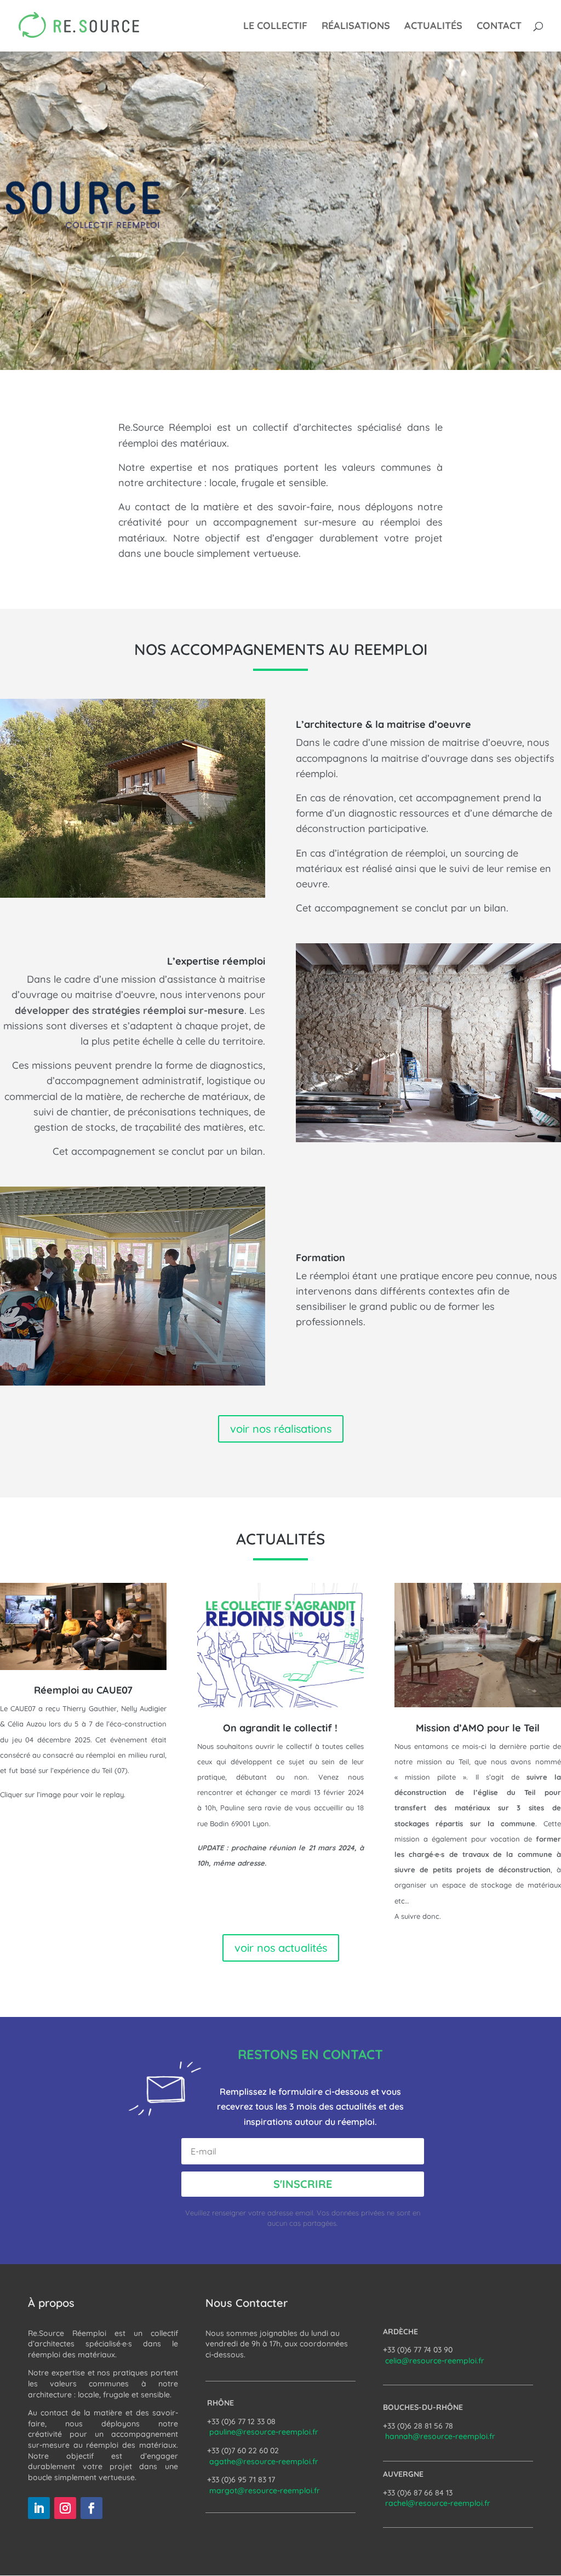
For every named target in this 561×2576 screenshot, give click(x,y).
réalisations (356, 27)
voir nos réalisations (281, 1429)
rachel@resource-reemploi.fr (438, 2503)
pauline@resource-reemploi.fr (264, 2432)
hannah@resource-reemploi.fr (440, 2436)
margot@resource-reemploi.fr (265, 2490)
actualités (433, 27)
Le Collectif (275, 27)
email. (306, 2213)
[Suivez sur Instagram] (65, 2508)
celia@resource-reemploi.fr (435, 2361)
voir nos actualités (281, 1948)
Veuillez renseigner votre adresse (240, 2213)
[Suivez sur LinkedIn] (39, 2508)
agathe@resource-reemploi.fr (264, 2461)
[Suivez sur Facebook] (91, 2508)
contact (499, 27)
